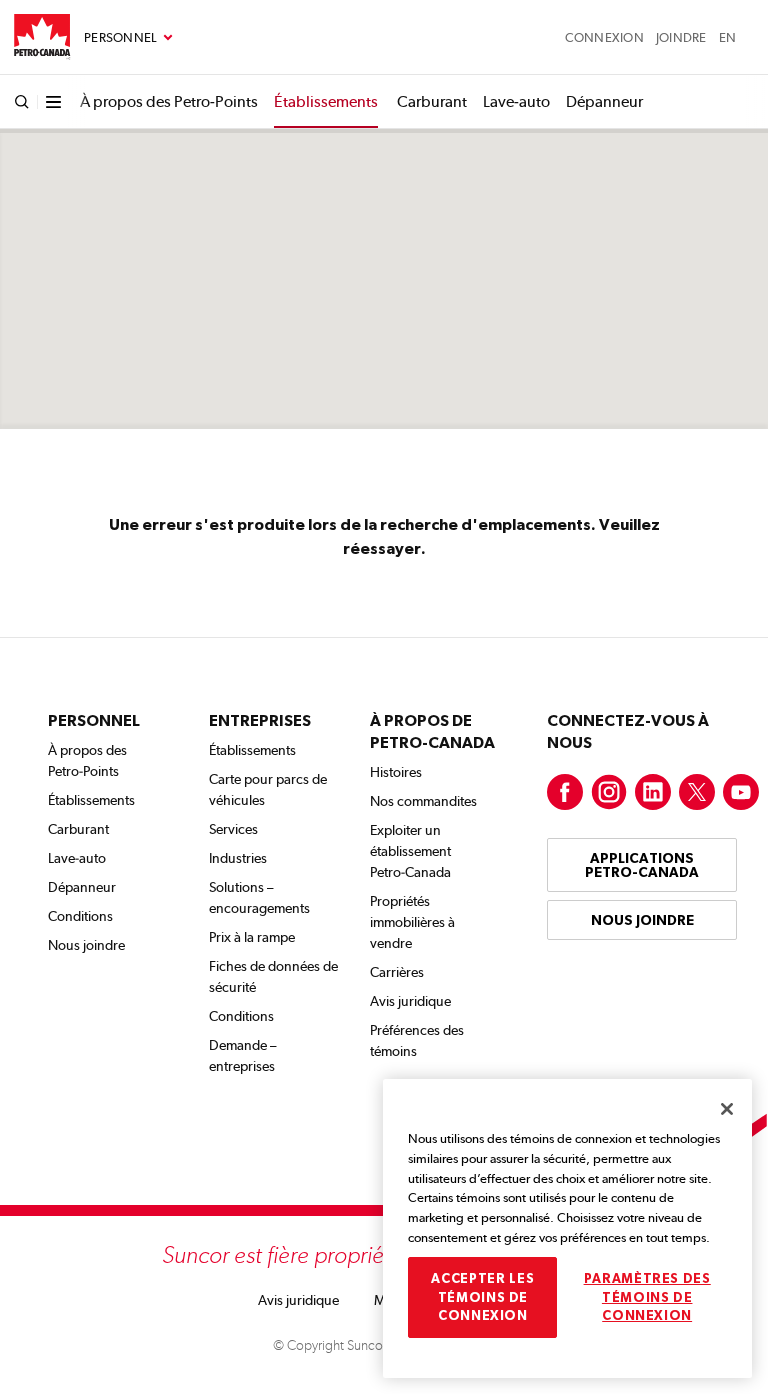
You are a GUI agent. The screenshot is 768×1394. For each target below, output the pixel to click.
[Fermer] (727, 1109)
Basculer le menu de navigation (128, 38)
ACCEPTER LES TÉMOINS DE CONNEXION (482, 1297)
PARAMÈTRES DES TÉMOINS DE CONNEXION (647, 1297)
